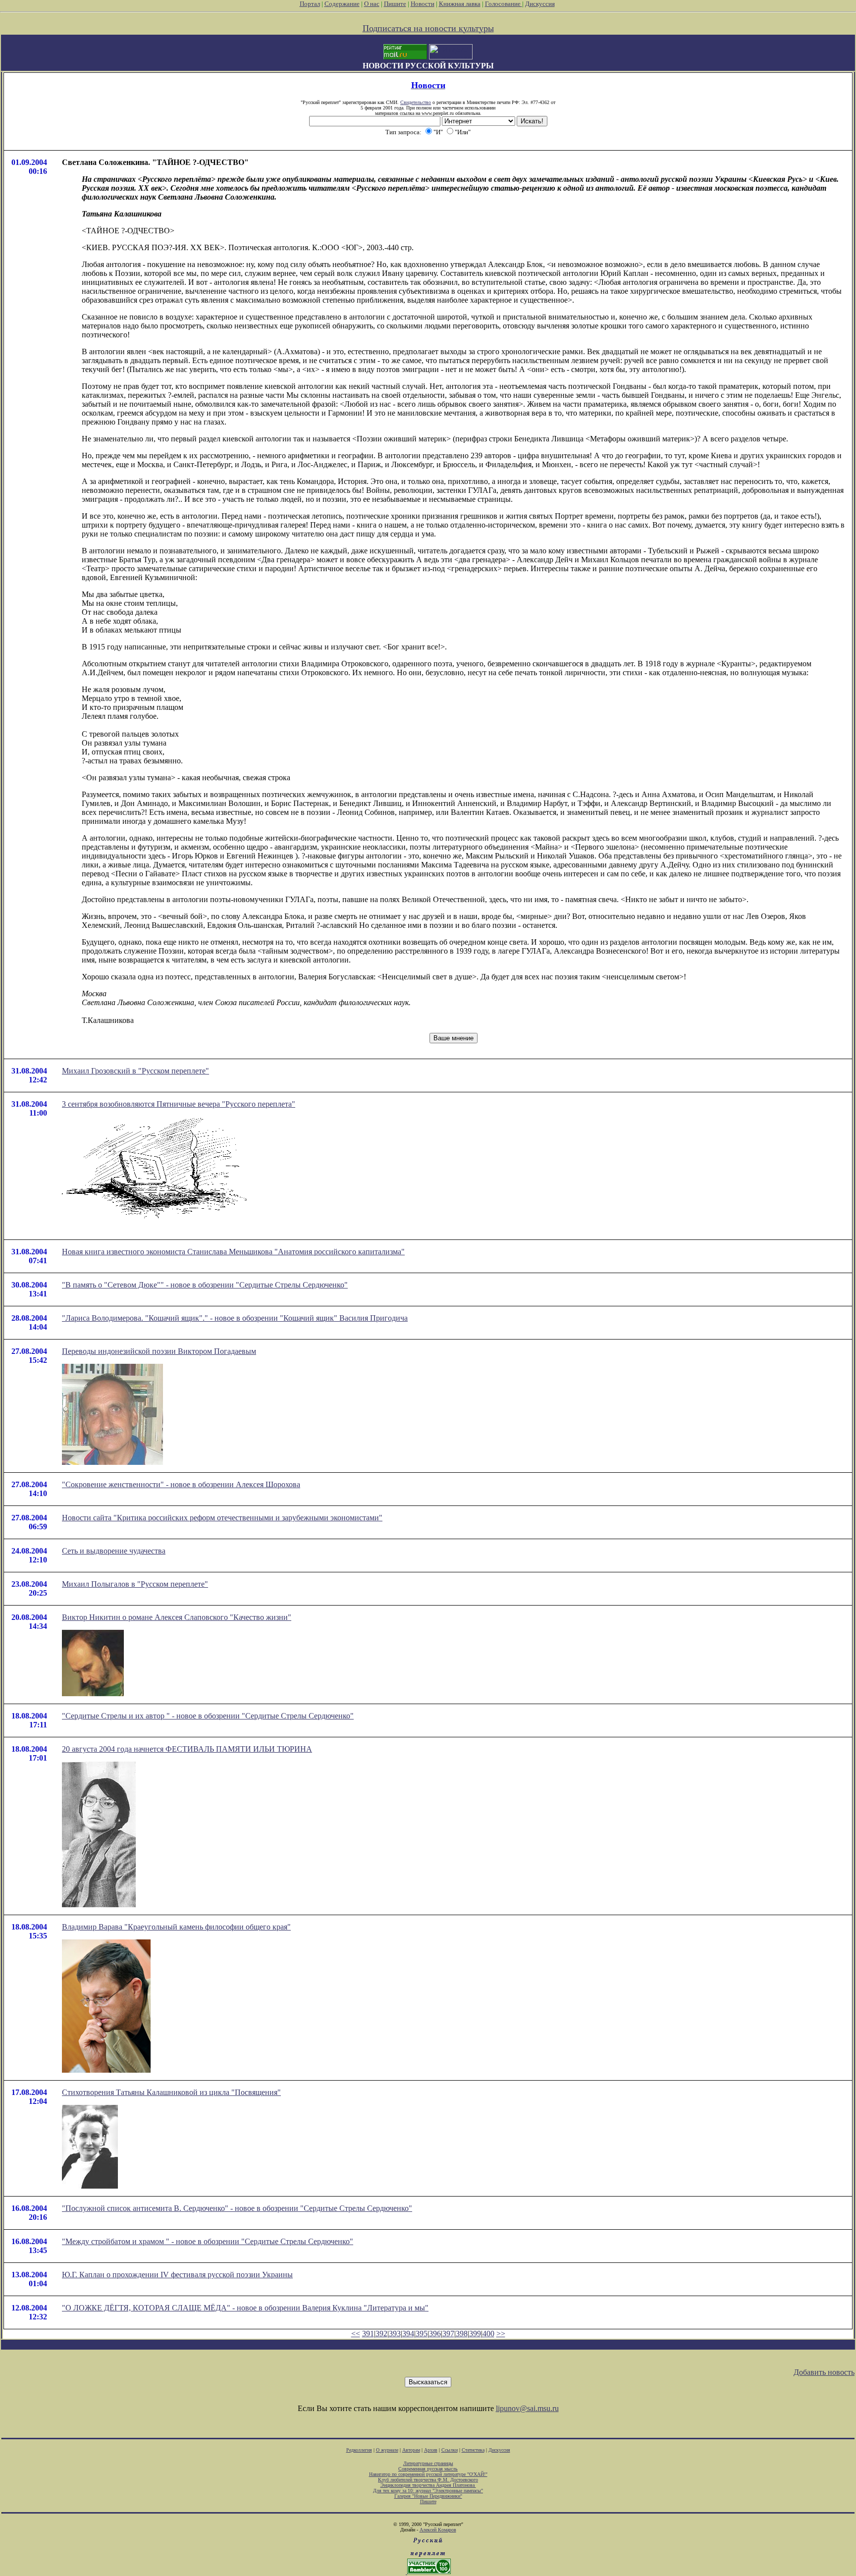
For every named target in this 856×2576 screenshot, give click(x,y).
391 (368, 2334)
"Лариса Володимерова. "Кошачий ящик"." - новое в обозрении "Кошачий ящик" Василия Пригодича (235, 1318)
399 (475, 2334)
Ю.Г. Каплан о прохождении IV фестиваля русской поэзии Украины (177, 2275)
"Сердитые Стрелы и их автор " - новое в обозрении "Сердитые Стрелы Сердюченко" (208, 1716)
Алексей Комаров (438, 2530)
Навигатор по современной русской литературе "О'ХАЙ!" (428, 2474)
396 (435, 2334)
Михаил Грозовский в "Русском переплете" (135, 1071)
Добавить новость (824, 2372)
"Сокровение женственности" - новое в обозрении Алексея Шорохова (181, 1484)
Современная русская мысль (428, 2469)
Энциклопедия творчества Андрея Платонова (428, 2485)
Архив (431, 2450)
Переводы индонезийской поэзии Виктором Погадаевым (159, 1351)
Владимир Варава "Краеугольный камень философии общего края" (176, 1927)
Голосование (504, 4)
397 (448, 2334)
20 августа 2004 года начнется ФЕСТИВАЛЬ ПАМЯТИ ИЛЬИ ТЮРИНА (187, 1749)
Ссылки (450, 2450)
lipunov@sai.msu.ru (527, 2408)
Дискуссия (540, 4)
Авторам (411, 2450)
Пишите (395, 4)
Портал (310, 4)
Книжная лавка (460, 4)
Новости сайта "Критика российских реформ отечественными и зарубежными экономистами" (222, 1518)
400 (488, 2334)
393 (395, 2334)
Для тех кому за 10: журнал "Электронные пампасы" (428, 2491)
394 (408, 2334)
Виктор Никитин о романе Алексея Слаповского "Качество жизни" (177, 1617)
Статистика (473, 2450)
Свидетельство (416, 102)
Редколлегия (359, 2450)
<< (356, 2334)
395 (422, 2334)
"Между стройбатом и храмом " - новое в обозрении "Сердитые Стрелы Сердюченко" (208, 2241)
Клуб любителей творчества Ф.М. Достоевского (428, 2480)
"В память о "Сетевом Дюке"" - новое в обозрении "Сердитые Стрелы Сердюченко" (205, 1285)
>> (501, 2334)
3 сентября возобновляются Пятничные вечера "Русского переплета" (179, 1104)
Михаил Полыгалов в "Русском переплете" (135, 1584)
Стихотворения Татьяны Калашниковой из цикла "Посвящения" (171, 2092)
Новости (423, 4)
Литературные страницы (428, 2463)
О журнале (387, 2450)
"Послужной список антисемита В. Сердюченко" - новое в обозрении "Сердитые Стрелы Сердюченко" (237, 2208)
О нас (372, 4)
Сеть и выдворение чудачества (114, 1551)
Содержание (342, 4)
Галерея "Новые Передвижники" (428, 2496)
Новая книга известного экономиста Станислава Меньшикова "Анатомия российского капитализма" (233, 1252)
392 (381, 2334)
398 (462, 2334)
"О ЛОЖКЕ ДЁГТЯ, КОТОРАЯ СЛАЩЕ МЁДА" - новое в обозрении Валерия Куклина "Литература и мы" (245, 2308)
